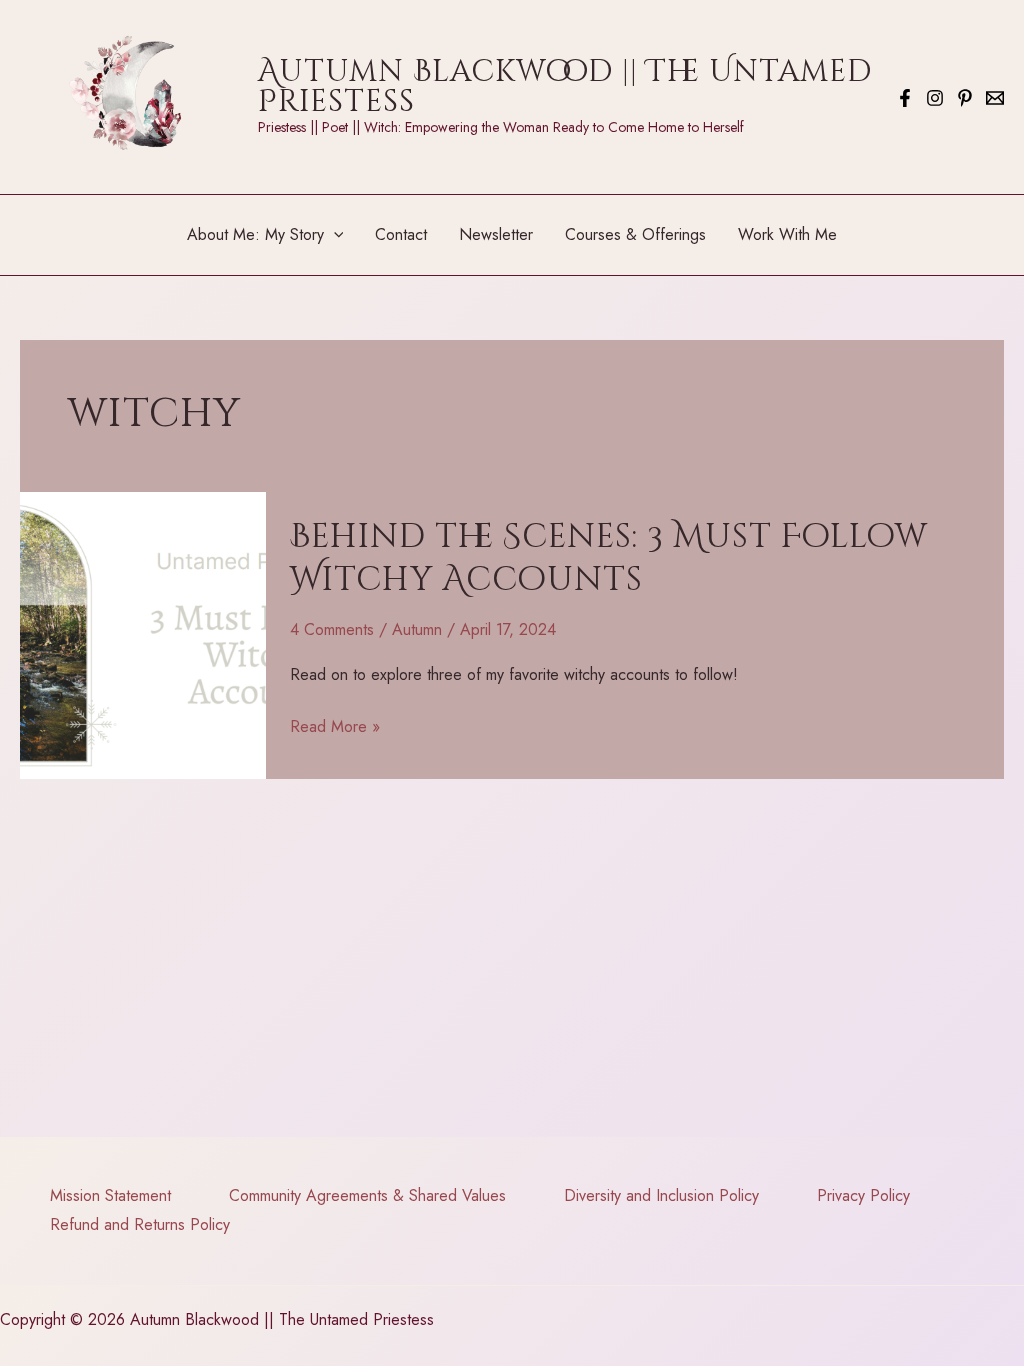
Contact (401, 234)
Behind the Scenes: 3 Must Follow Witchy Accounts (609, 558)
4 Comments (332, 629)
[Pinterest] (965, 98)
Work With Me (787, 234)
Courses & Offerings (635, 234)
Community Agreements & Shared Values (367, 1195)
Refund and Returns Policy (140, 1224)
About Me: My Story (255, 234)
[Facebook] (905, 98)
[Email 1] (995, 98)
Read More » (335, 728)
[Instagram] (935, 98)
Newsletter (496, 234)
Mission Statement (110, 1195)
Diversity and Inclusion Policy (661, 1195)
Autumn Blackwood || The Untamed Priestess (565, 87)
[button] (334, 235)
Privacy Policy (863, 1195)
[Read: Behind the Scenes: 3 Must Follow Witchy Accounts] (143, 633)
